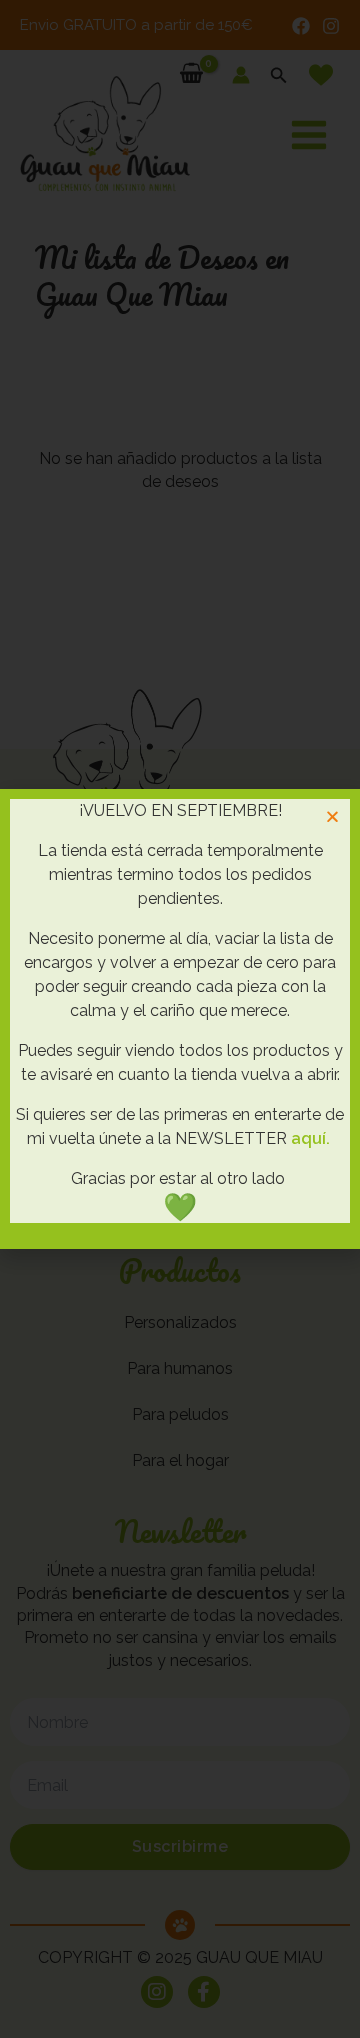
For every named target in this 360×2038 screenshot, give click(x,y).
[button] (332, 816)
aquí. (310, 1138)
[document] (180, 1019)
